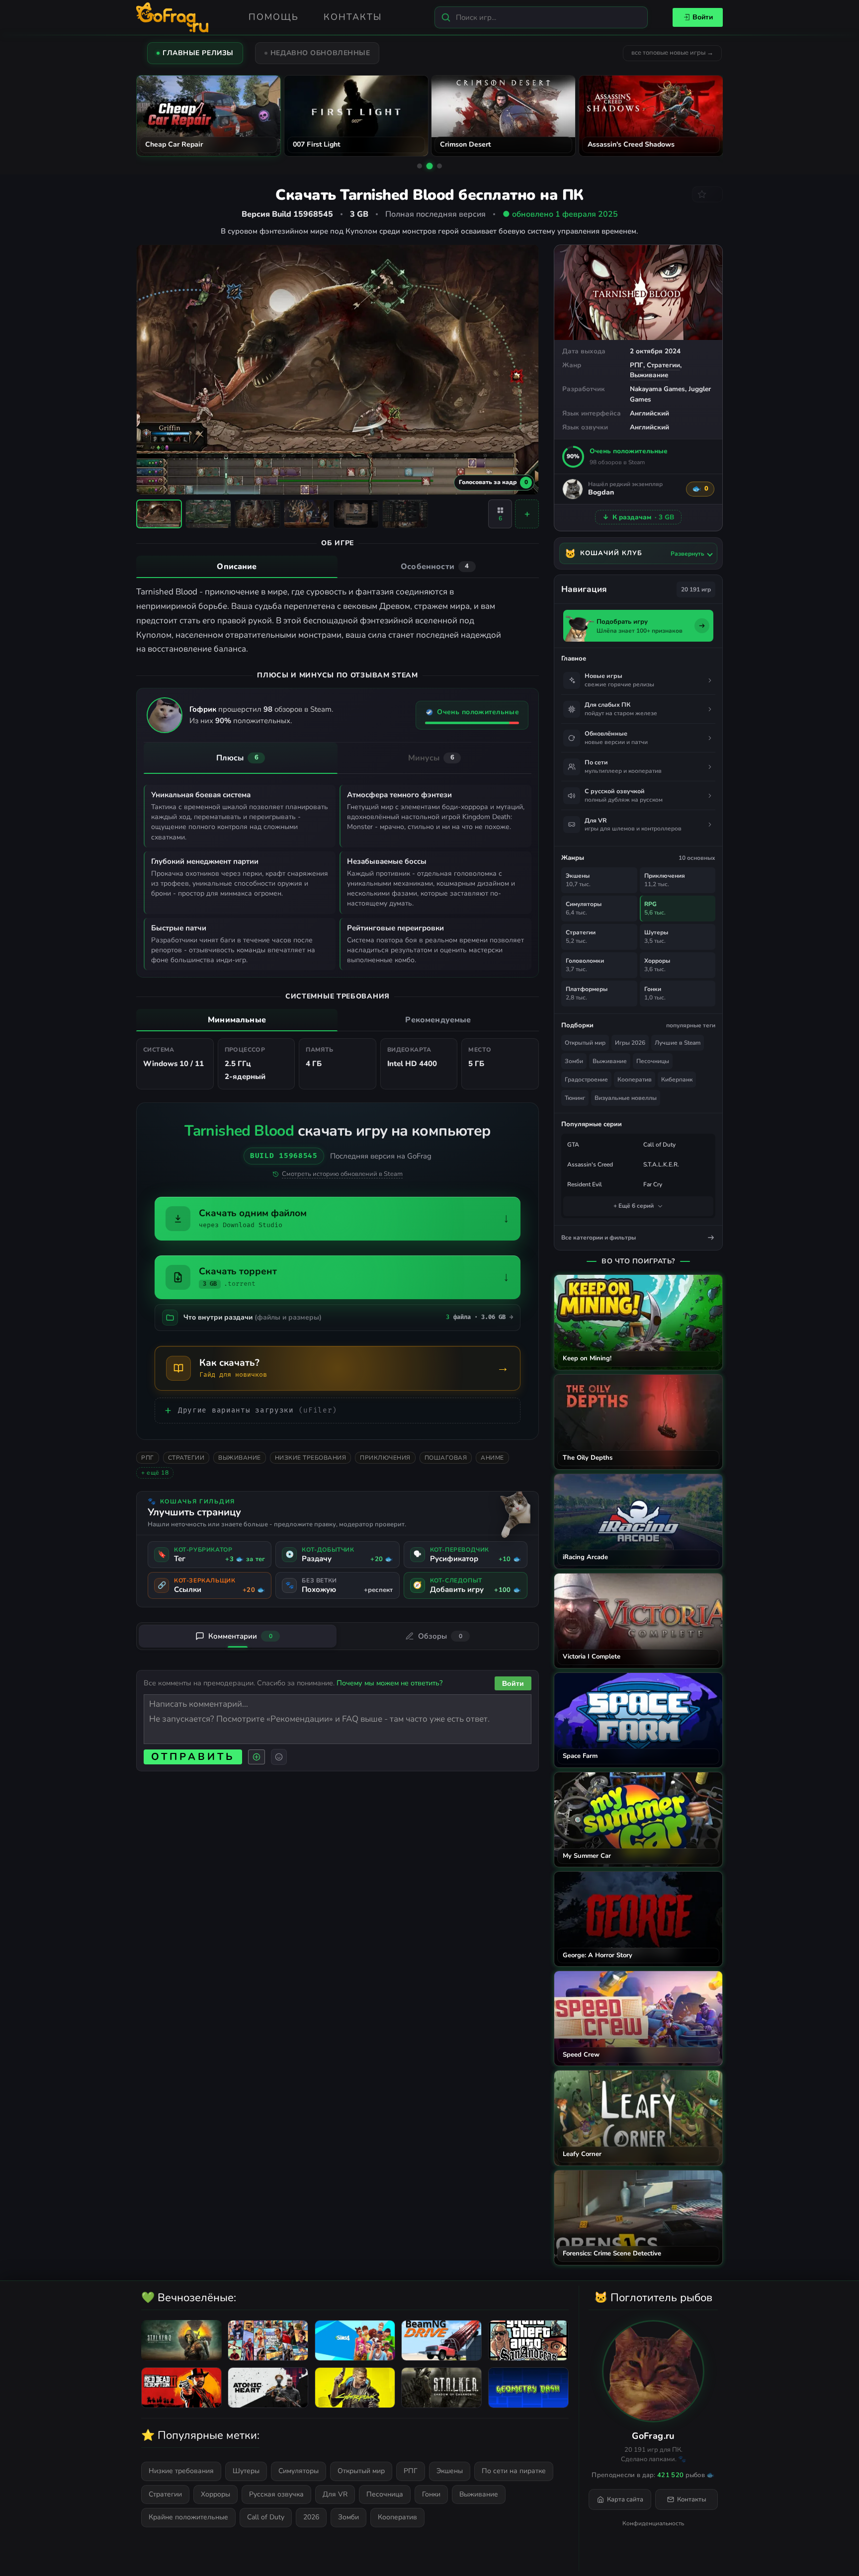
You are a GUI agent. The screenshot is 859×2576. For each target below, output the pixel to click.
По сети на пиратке (514, 2471)
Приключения (385, 1458)
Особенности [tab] (435, 567)
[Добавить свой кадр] (527, 514)
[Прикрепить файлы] (257, 1757)
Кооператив (635, 1080)
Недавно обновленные (320, 53)
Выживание (649, 375)
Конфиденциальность (653, 2523)
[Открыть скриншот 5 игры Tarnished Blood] (356, 514)
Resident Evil (585, 1184)
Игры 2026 (630, 1043)
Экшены (450, 2471)
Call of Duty (659, 1145)
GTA (573, 1145)
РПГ (637, 365)
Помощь (274, 17)
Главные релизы (198, 53)
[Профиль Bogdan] (573, 489)
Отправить (193, 1757)
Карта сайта (625, 2499)
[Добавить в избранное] (707, 194)
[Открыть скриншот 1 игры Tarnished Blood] (159, 514)
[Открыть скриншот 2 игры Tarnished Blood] (208, 514)
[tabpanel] (338, 621)
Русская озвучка (276, 2494)
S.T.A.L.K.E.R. (661, 1164)
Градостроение (586, 1080)
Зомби (574, 1061)
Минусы (431, 758)
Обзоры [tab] (440, 1636)
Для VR (335, 2494)
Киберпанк (677, 1080)
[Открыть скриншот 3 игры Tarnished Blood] (258, 514)
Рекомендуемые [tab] (438, 1020)
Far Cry (653, 1184)
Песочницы (653, 1061)
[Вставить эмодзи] (279, 1757)
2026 (311, 2517)
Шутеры (246, 2471)
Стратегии (663, 365)
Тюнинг (575, 1098)
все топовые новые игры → (672, 53)
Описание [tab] (237, 567)
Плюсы (237, 758)
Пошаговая (446, 1458)
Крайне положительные (188, 2517)
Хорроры (215, 2494)
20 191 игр (696, 589)
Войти (703, 17)
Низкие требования (311, 1458)
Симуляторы (299, 2471)
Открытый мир (585, 1043)
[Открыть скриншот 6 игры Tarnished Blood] (405, 514)
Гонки (431, 2494)
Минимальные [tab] (237, 1020)
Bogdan (601, 493)
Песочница (385, 2494)
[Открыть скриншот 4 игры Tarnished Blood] (307, 514)
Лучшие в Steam (678, 1043)
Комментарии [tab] (240, 1636)
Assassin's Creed (590, 1164)
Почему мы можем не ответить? (389, 1683)
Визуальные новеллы (626, 1098)
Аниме (492, 1458)
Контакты (353, 17)
